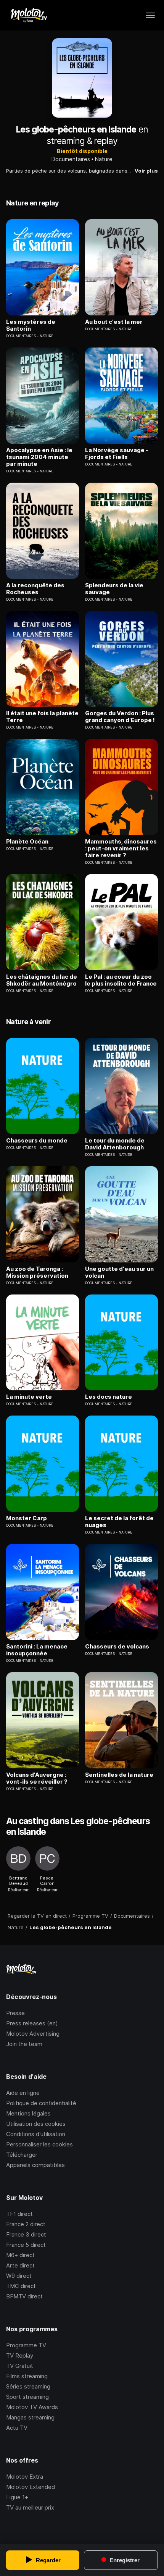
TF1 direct (19, 2214)
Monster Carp (27, 1518)
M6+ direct (20, 2255)
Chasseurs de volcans (117, 1647)
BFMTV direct (24, 2296)
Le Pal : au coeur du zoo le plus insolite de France (121, 980)
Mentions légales (28, 2113)
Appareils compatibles (35, 2165)
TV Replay (20, 2355)
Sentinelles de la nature (119, 1775)
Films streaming (27, 2376)
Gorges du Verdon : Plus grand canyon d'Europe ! (120, 717)
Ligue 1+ (17, 2497)
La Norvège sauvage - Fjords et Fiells (117, 454)
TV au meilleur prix (30, 2507)
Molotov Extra (25, 2477)
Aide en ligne (23, 2093)
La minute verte (29, 1397)
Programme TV (26, 2345)
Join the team (24, 2044)
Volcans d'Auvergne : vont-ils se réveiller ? (37, 1778)
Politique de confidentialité (41, 2103)
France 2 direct (26, 2224)
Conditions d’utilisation (36, 2134)
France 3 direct (26, 2234)
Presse (15, 2013)
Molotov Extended (31, 2487)
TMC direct (21, 2286)
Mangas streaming (30, 2417)
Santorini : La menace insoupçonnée (37, 1650)
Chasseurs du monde (37, 1141)
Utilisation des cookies (36, 2124)
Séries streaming (28, 2386)
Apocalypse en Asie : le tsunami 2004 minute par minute (39, 457)
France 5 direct (26, 2245)
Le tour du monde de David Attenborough (115, 1144)
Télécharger (22, 2155)
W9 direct (19, 2276)
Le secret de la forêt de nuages (119, 1522)
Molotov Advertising (33, 2034)
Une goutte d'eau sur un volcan (119, 1272)
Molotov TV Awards (32, 2407)
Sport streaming (27, 2397)
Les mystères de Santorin (31, 325)
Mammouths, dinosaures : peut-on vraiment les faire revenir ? (121, 848)
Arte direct (20, 2265)
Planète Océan (27, 842)
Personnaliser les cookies (39, 2144)
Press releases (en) (32, 2023)
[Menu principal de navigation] (150, 15)
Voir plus (146, 171)
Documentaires (71, 159)
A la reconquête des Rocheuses (35, 589)
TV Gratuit (20, 2366)
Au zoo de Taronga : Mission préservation (37, 1272)
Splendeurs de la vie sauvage (114, 589)
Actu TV (17, 2428)
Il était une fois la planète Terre (42, 717)
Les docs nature (109, 1397)
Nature (104, 159)
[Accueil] (28, 15)
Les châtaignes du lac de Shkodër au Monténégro (42, 980)
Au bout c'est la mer (114, 322)
